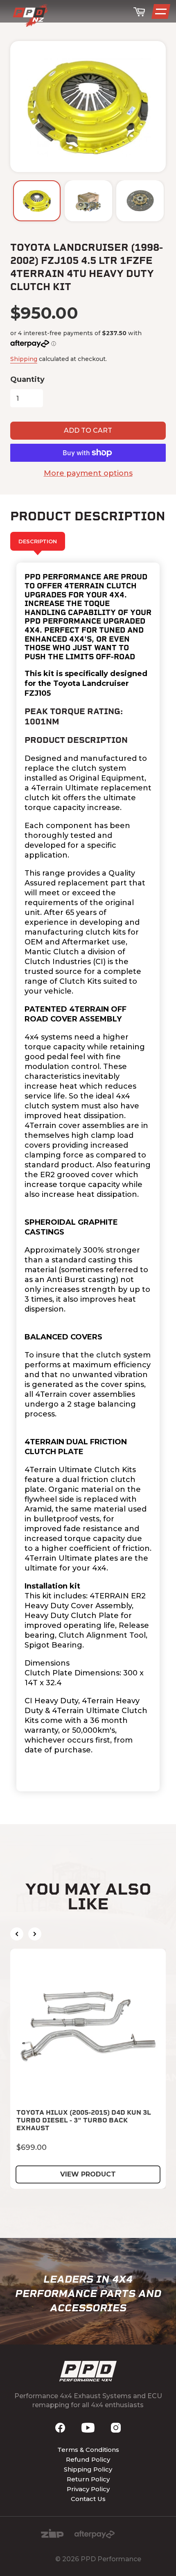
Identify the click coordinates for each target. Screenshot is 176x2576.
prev (17, 1934)
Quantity (27, 379)
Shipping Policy (88, 2469)
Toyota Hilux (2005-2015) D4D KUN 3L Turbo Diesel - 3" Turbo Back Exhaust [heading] (84, 2120)
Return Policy (88, 2479)
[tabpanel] (88, 1177)
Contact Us (88, 2499)
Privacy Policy (88, 2489)
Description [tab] (38, 541)
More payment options (88, 473)
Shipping (24, 359)
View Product (88, 2174)
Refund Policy (88, 2459)
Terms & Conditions (88, 2450)
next (35, 1934)
